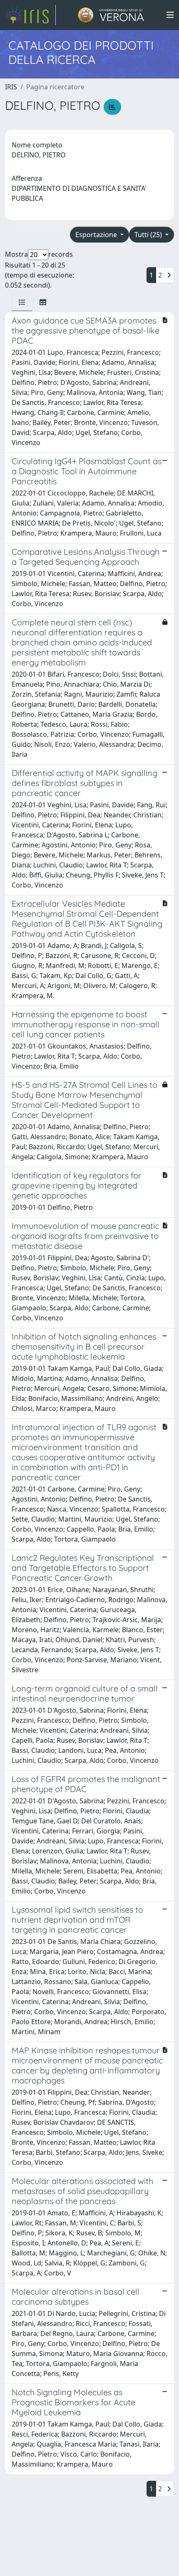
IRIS (11, 87)
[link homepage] (30, 15)
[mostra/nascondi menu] (170, 15)
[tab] (22, 302)
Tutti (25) (149, 235)
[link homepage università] (111, 15)
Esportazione (97, 235)
